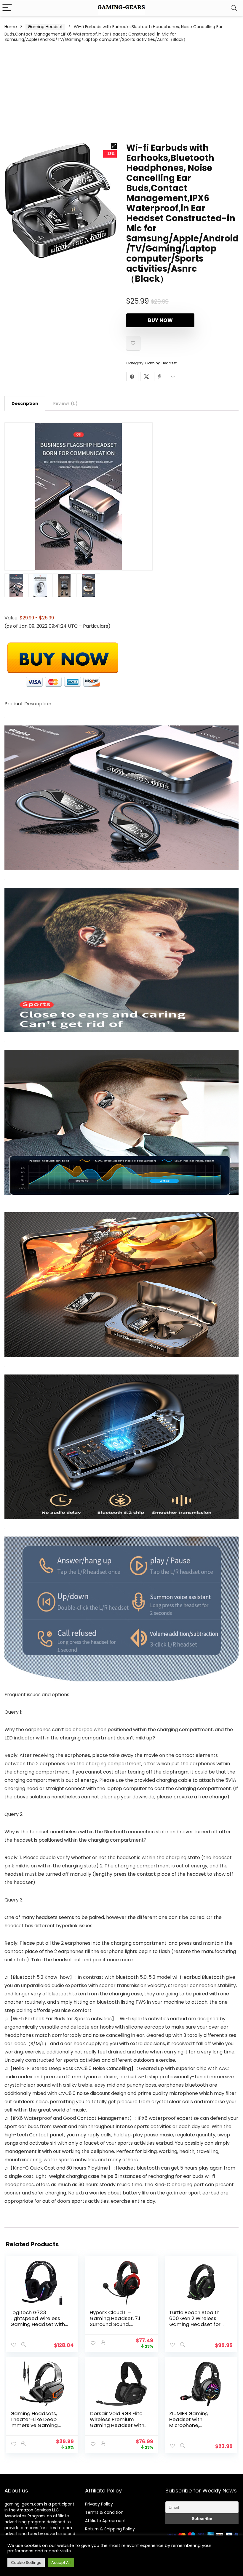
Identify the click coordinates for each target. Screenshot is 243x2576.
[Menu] (7, 8)
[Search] (234, 8)
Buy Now (160, 320)
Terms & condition (104, 2512)
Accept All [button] (61, 2563)
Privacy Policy (99, 2504)
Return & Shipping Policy (110, 2529)
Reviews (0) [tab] (65, 403)
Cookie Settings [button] (26, 2563)
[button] (114, 146)
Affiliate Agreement (105, 2521)
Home (11, 27)
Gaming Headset (45, 27)
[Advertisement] (121, 92)
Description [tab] (25, 403)
